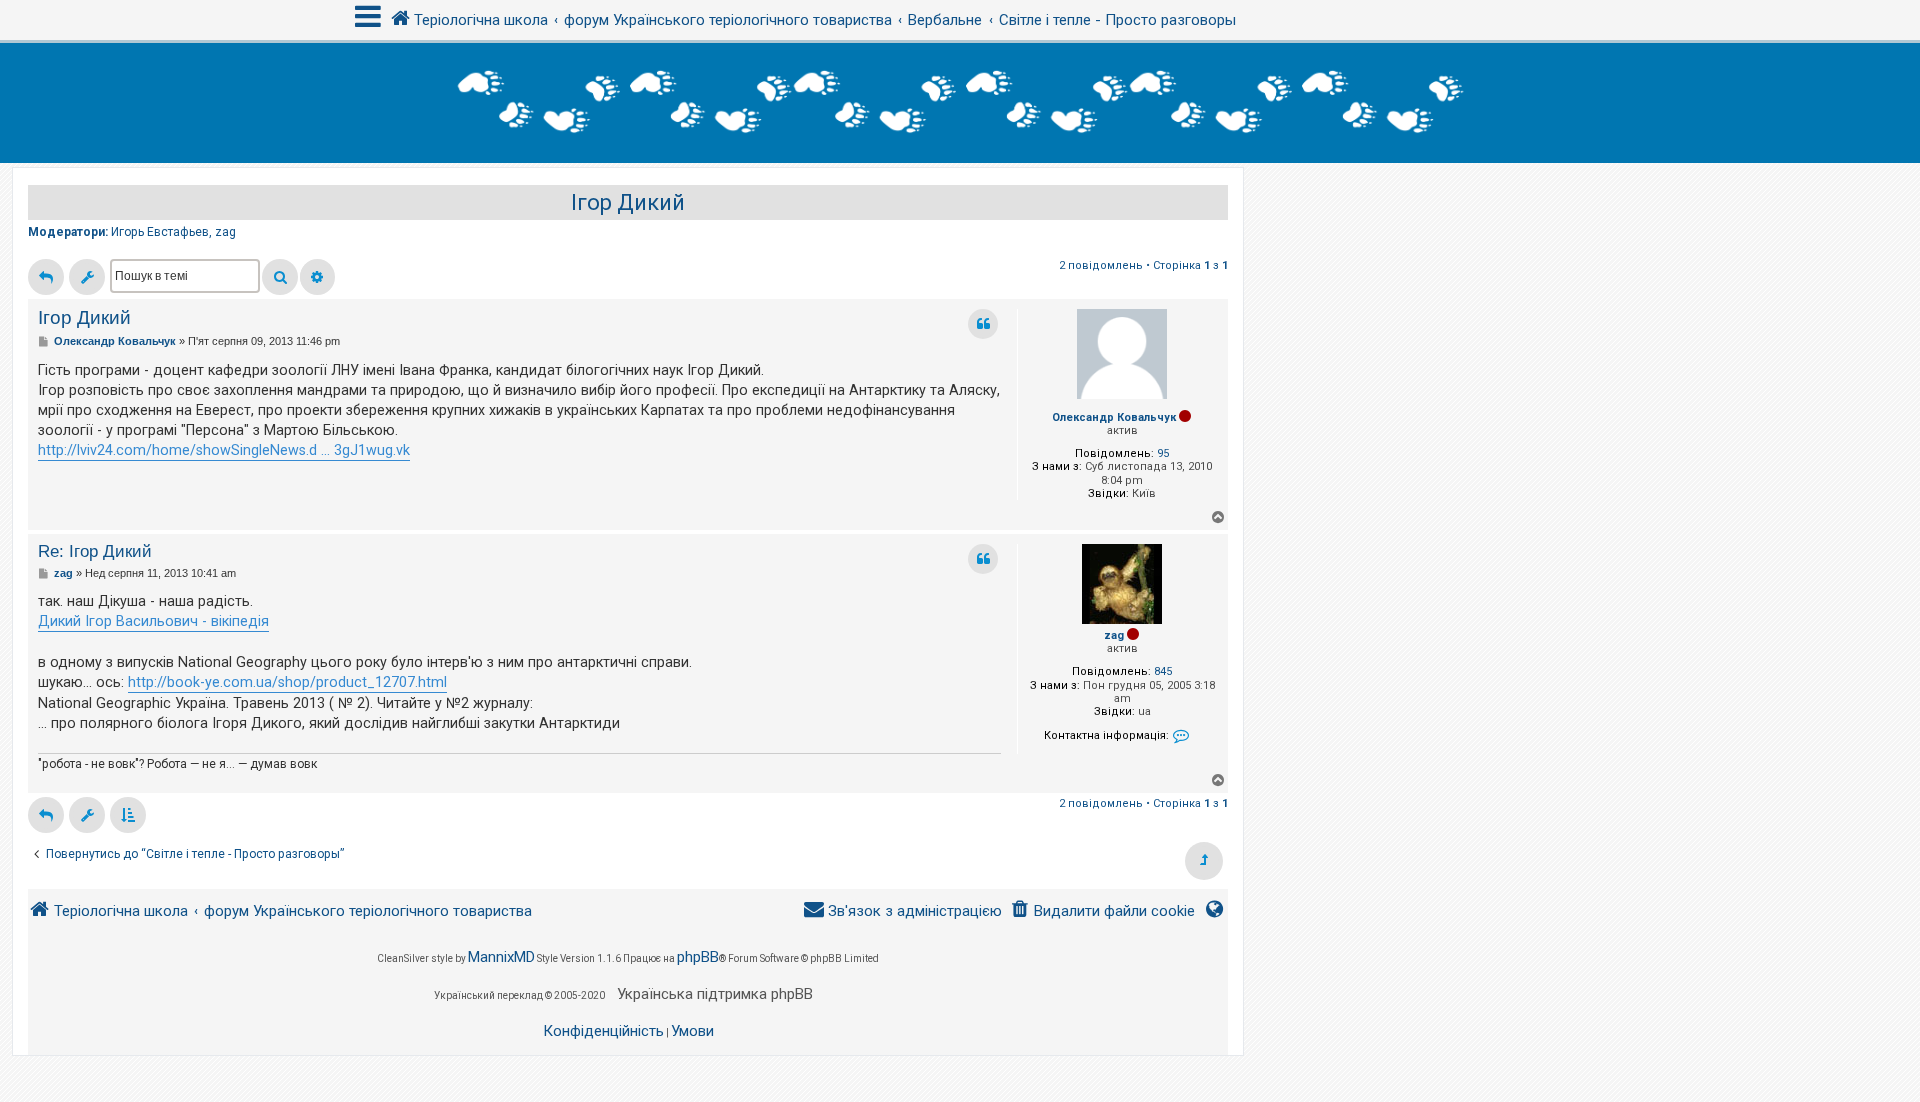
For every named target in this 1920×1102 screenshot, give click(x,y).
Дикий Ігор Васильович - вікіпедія (153, 621)
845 (1163, 671)
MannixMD (501, 957)
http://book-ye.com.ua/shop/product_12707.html (287, 682)
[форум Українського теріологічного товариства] (960, 103)
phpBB (698, 957)
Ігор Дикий (628, 202)
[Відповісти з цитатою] (983, 324)
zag (225, 232)
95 (1163, 453)
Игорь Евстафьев (160, 232)
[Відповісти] (46, 277)
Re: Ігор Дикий (95, 551)
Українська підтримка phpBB (715, 994)
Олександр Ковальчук (1114, 417)
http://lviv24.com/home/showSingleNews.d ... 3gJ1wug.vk (224, 450)
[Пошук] (280, 277)
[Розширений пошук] (317, 277)
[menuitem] (1102, 911)
